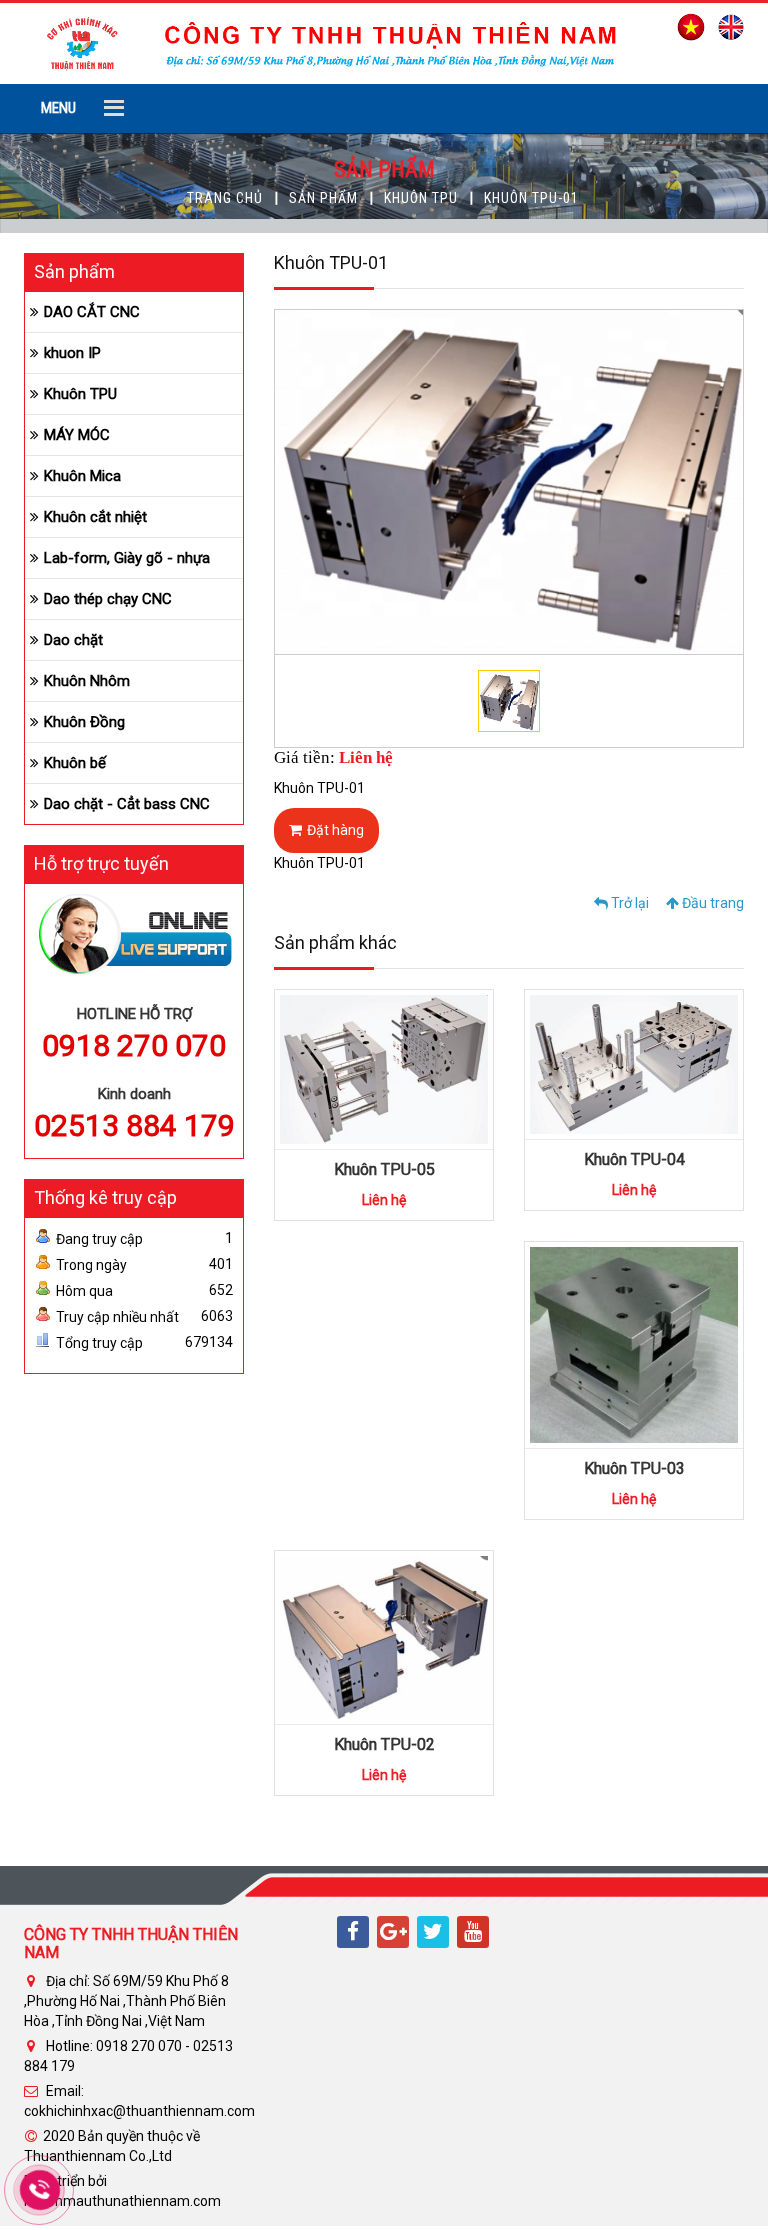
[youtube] (473, 1932)
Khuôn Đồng (84, 722)
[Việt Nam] (686, 26)
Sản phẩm (323, 198)
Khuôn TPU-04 (634, 1159)
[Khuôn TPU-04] (634, 1063)
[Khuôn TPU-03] (634, 1344)
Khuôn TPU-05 (384, 1169)
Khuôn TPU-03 (634, 1468)
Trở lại (628, 903)
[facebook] (353, 1932)
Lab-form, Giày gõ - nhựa (127, 558)
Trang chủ (225, 198)
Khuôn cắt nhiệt (95, 517)
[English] (726, 26)
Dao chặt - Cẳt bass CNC (127, 804)
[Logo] (323, 42)
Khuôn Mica (82, 476)
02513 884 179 (134, 1125)
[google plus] (393, 1932)
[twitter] (433, 1932)
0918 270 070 (134, 1045)
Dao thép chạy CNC (108, 599)
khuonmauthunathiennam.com (122, 2201)
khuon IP (72, 353)
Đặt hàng (335, 830)
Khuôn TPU (421, 198)
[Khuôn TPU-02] (384, 1636)
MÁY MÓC (77, 435)
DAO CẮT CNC (92, 312)
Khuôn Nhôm (87, 681)
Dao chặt (73, 640)
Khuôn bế (75, 763)
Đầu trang (711, 903)
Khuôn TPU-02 (384, 1744)
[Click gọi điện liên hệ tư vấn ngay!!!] (40, 2190)
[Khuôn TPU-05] (384, 1068)
